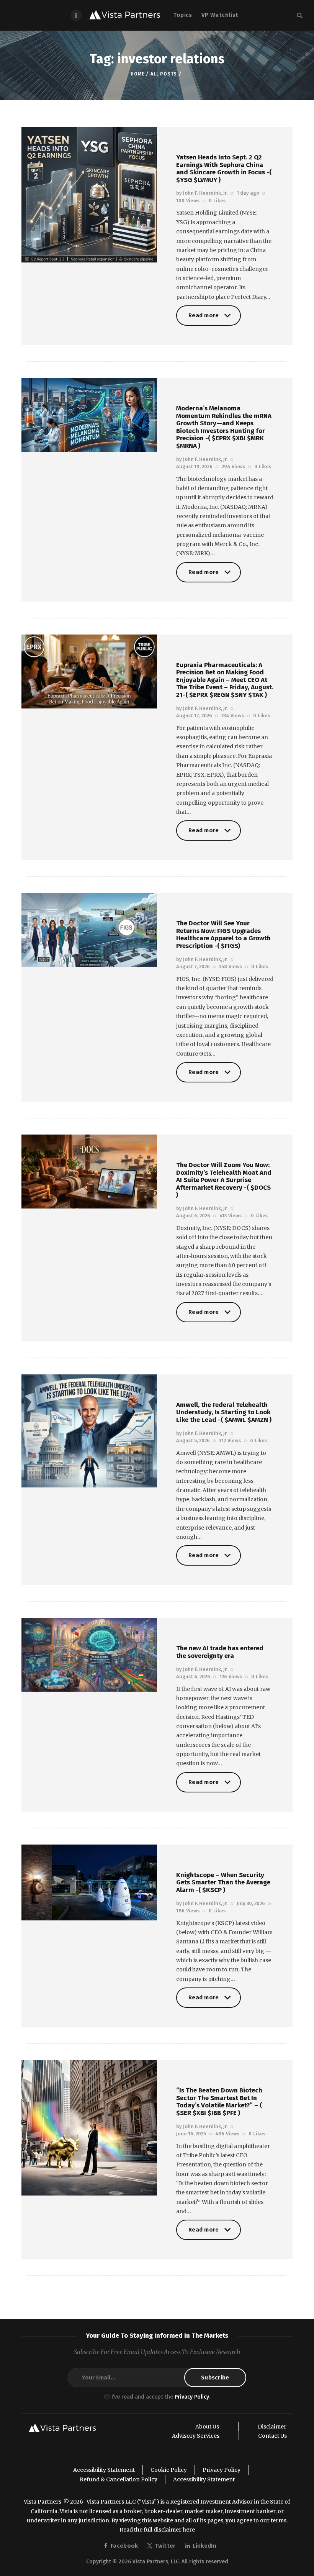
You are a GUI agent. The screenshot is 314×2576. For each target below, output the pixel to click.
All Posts (164, 74)
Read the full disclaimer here (157, 2530)
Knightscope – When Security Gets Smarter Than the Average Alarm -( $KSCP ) (223, 1883)
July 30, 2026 (251, 1903)
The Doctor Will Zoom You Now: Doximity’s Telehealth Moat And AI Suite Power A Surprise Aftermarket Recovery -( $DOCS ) (224, 1180)
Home (137, 74)
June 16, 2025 (191, 2134)
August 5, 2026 (193, 1440)
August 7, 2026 (193, 967)
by (202, 193)
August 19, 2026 (194, 467)
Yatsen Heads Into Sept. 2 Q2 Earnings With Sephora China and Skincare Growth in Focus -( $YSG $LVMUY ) (224, 169)
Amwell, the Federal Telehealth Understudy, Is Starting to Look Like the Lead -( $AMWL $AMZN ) (224, 1413)
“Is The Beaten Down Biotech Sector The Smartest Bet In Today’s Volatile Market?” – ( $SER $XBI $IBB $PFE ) (219, 2102)
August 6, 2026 (193, 1216)
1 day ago (248, 193)
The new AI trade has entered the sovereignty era (220, 1652)
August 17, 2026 (194, 716)
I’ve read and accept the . (161, 2397)
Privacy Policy (192, 2397)
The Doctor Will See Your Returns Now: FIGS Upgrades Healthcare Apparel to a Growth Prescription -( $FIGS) (223, 935)
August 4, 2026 (193, 1677)
